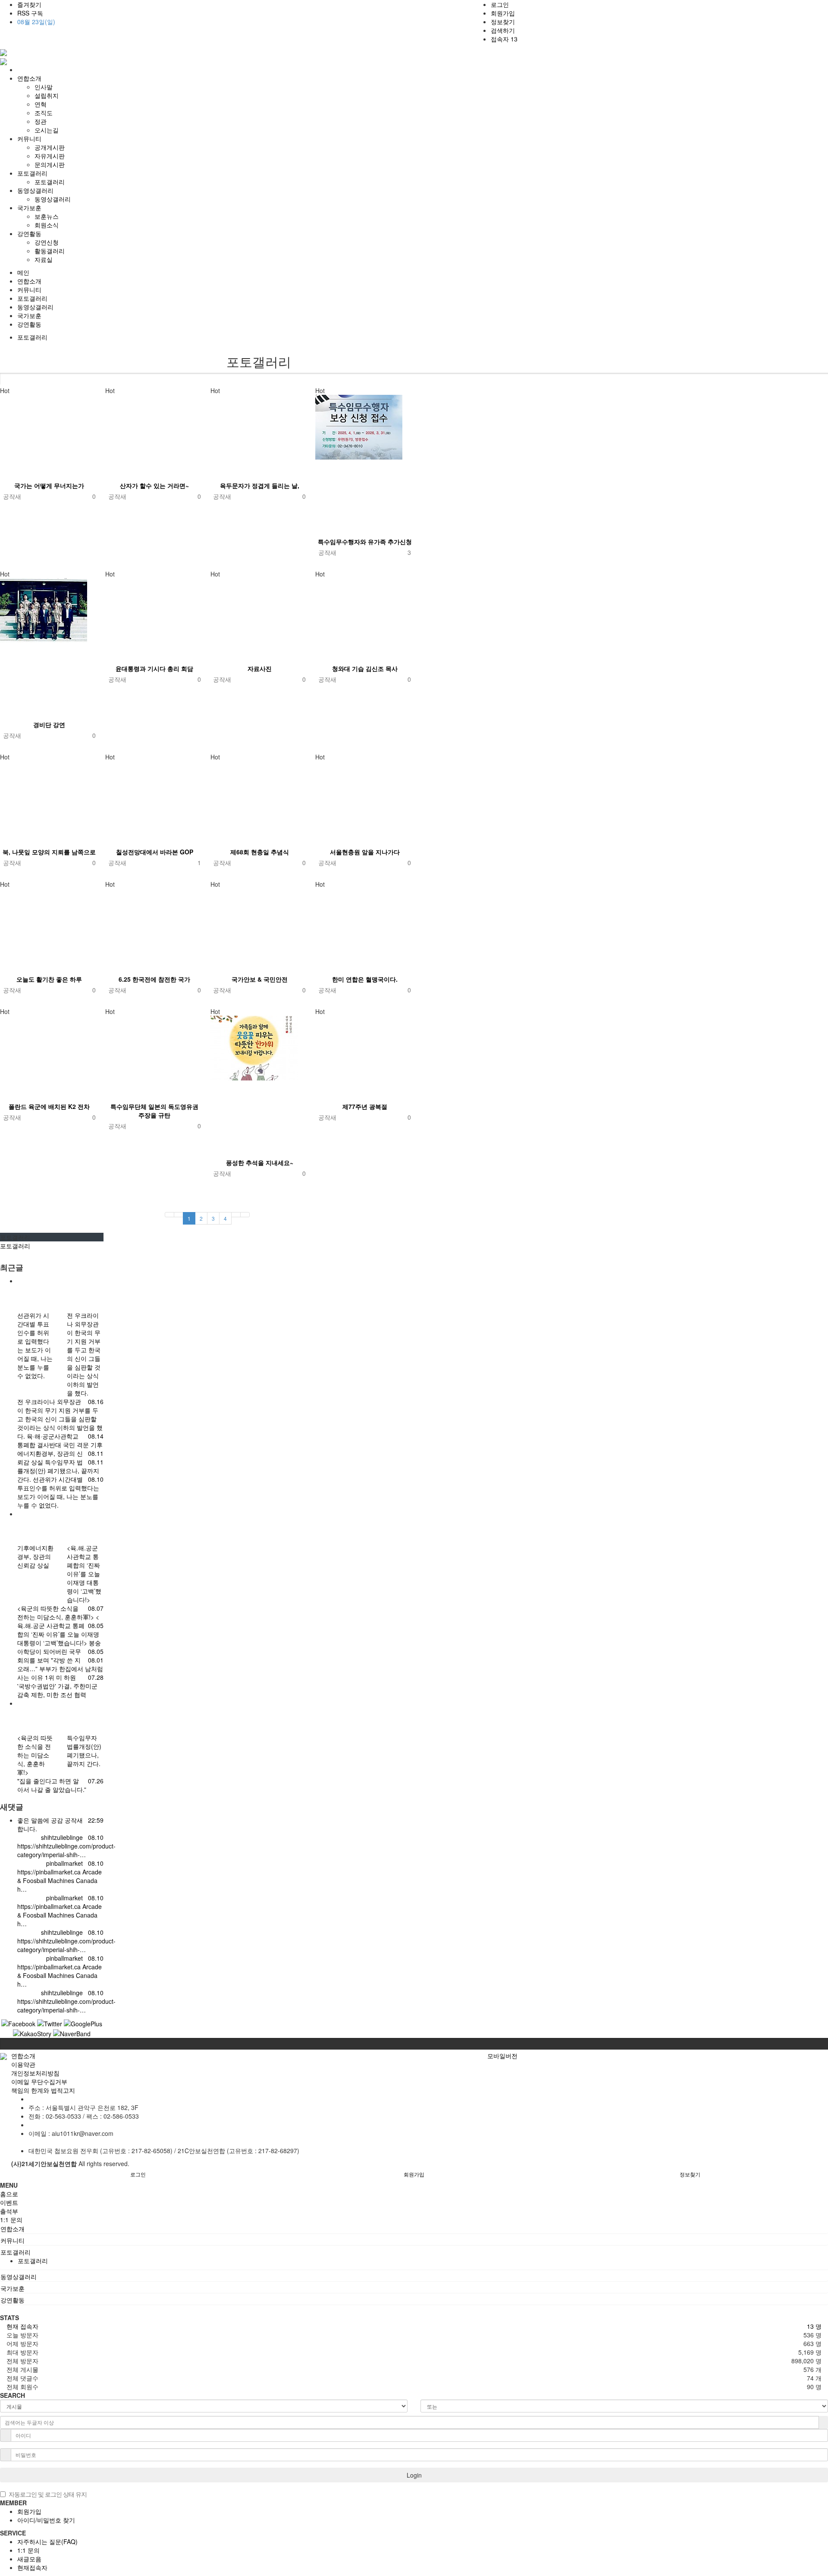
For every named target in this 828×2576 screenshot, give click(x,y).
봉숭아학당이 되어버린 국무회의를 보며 (59, 1651)
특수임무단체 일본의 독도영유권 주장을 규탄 (154, 1111)
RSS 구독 (30, 13)
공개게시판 (50, 147)
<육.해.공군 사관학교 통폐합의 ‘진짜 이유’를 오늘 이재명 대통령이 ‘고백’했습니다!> (58, 1630)
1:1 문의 (28, 2550)
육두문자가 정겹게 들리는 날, (260, 485)
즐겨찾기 (29, 4)
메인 (23, 272)
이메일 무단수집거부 (39, 2082)
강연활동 (29, 324)
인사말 (44, 87)
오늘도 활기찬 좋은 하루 (49, 979)
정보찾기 (503, 22)
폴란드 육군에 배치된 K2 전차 (49, 1106)
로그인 (500, 4)
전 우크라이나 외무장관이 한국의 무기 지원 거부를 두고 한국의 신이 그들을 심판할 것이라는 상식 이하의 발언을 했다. (60, 1419)
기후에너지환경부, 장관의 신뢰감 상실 (60, 1453)
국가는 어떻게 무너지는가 (49, 485)
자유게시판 (50, 156)
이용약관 (23, 2064)
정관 (41, 121)
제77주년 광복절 (365, 1106)
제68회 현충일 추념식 (260, 852)
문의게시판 (50, 164)
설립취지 (47, 95)
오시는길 (47, 130)
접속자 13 (504, 39)
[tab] (414, 2229)
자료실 (44, 259)
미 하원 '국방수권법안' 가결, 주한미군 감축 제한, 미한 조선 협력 (57, 1686)
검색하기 (503, 30)
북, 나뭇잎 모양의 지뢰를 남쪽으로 (49, 852)
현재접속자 (32, 2567)
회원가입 (503, 13)
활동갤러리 (50, 251)
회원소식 (47, 225)
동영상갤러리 (53, 199)
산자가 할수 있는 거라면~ (154, 485)
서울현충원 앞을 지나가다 (365, 852)
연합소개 (29, 281)
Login (414, 2475)
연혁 (41, 104)
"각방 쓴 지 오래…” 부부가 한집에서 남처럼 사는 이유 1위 (60, 1669)
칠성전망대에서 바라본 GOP (155, 852)
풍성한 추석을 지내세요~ (260, 1162)
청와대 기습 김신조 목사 (365, 668)
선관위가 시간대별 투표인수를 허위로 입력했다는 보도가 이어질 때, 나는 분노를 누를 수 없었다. (58, 1492)
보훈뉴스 (47, 216)
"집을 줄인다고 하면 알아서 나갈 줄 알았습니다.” (52, 1785)
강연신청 (47, 242)
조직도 (44, 113)
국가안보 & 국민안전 (260, 979)
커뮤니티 (29, 290)
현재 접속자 (22, 2326)
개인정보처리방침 (35, 2073)
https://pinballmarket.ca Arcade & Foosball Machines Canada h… (60, 1880)
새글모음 (29, 2559)
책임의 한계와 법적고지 (43, 2090)
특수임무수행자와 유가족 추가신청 (365, 542)
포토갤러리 (50, 182)
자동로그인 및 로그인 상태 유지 (48, 2494)
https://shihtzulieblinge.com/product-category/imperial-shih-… (66, 1850)
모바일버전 (502, 2056)
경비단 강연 (49, 724)
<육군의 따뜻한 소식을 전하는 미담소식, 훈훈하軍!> (56, 1612)
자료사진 (260, 668)
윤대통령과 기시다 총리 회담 (154, 668)
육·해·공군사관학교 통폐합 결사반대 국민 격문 (54, 1440)
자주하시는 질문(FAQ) (47, 2541)
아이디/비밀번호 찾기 (46, 2520)
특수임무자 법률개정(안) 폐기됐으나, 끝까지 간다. (58, 1471)
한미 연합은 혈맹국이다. (365, 979)
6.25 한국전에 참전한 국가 (154, 979)
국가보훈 (29, 315)
